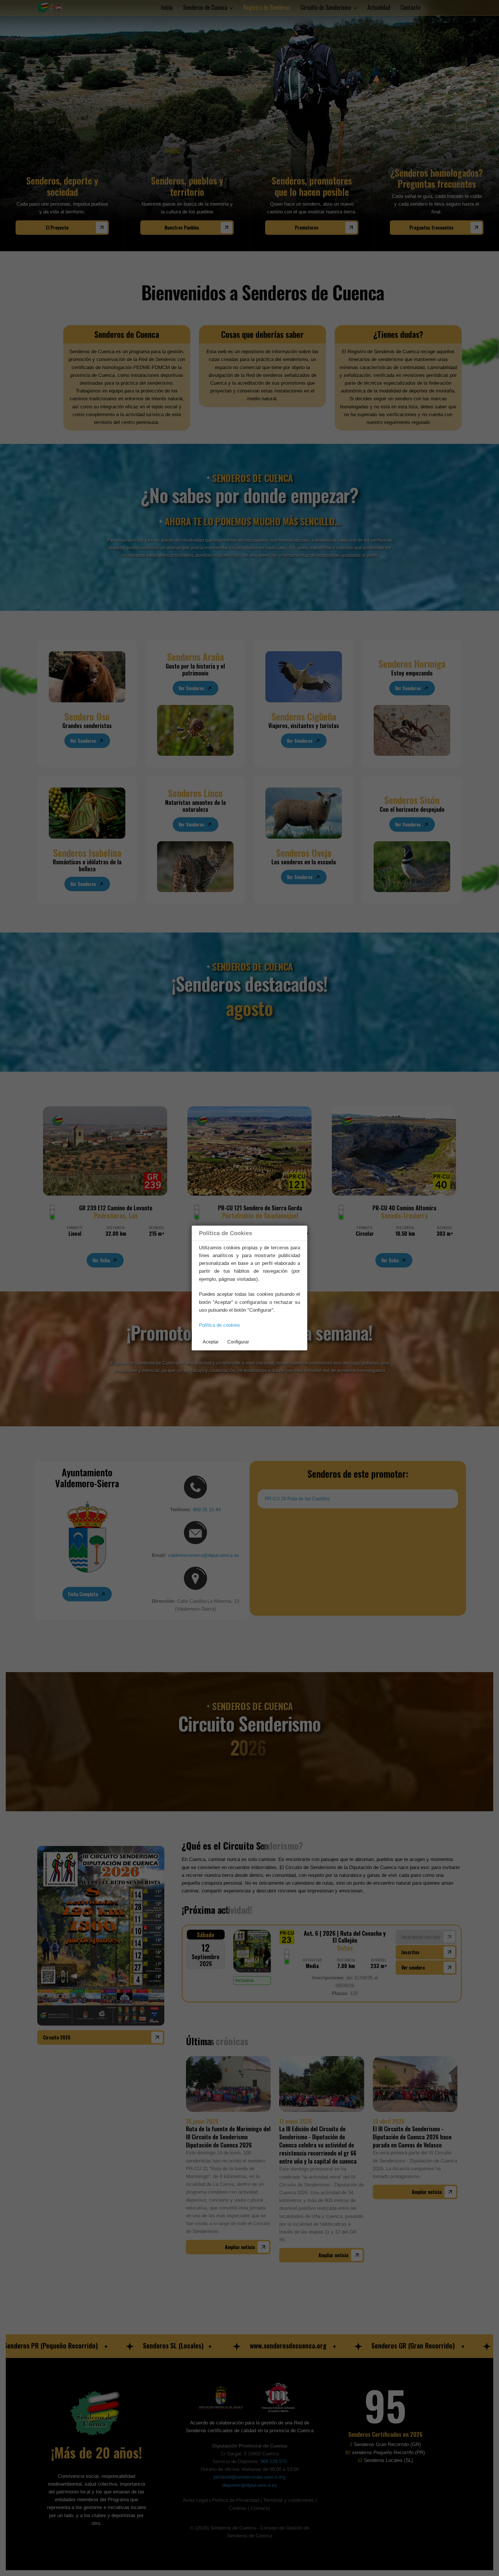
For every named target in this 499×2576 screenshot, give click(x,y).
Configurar (238, 1342)
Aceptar (211, 1342)
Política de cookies (219, 1325)
